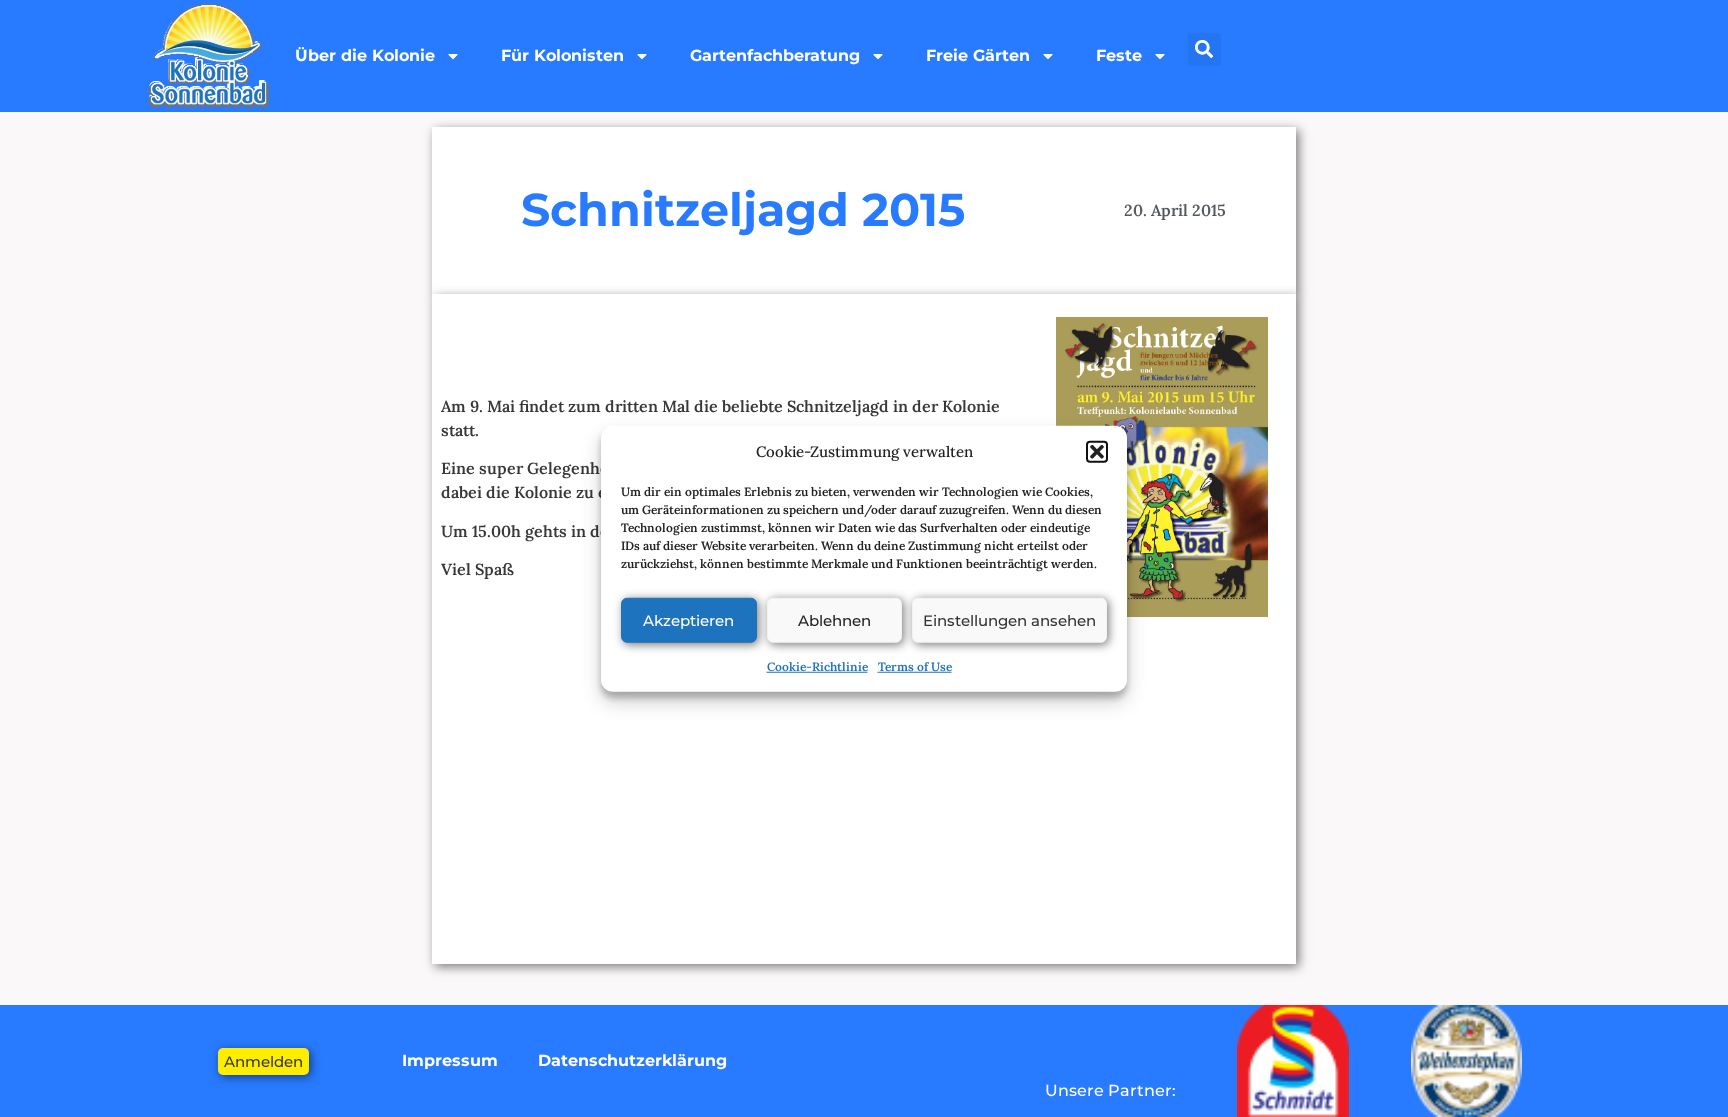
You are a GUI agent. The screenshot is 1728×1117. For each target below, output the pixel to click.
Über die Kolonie (365, 55)
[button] (1097, 452)
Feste (1119, 55)
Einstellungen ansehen (1009, 619)
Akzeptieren (688, 619)
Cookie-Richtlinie (817, 666)
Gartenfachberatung (775, 55)
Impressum (450, 1060)
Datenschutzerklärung (632, 1060)
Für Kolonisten (562, 55)
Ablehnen (834, 619)
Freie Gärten (978, 55)
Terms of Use (915, 666)
